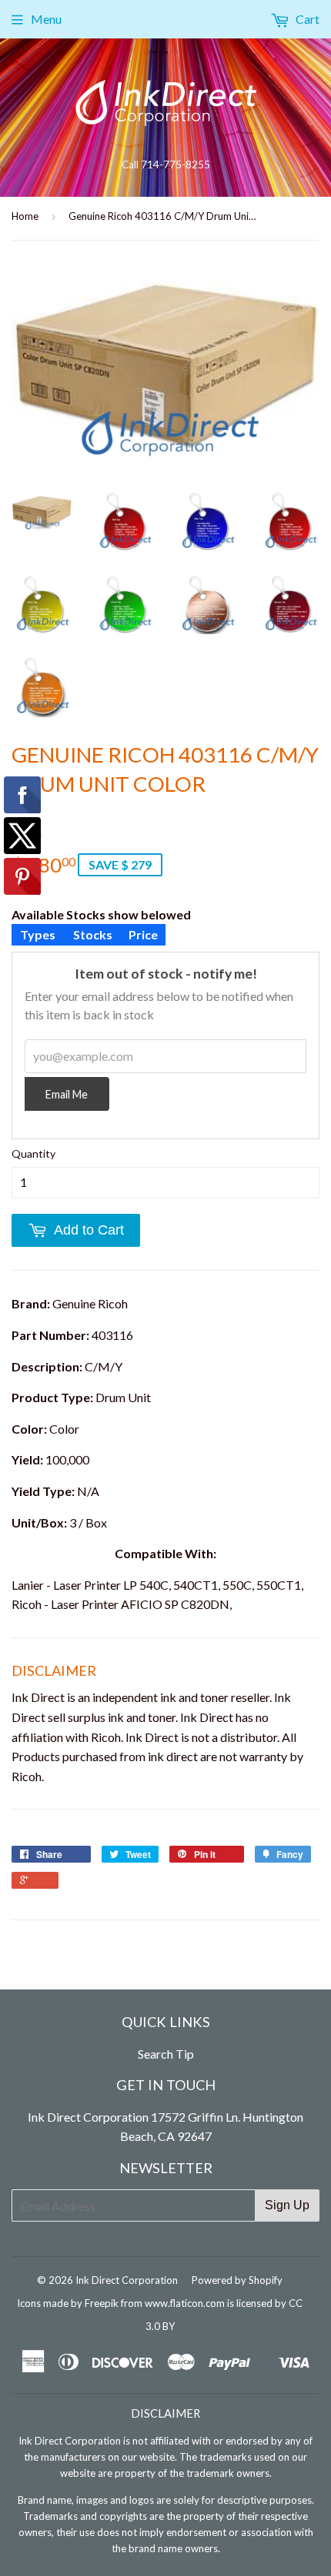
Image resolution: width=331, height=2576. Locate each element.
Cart (306, 19)
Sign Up (287, 2205)
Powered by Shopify (237, 2280)
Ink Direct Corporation (127, 2280)
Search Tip (166, 2054)
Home (25, 216)
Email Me (67, 1094)
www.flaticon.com (185, 2303)
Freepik (102, 2303)
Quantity (33, 1153)
